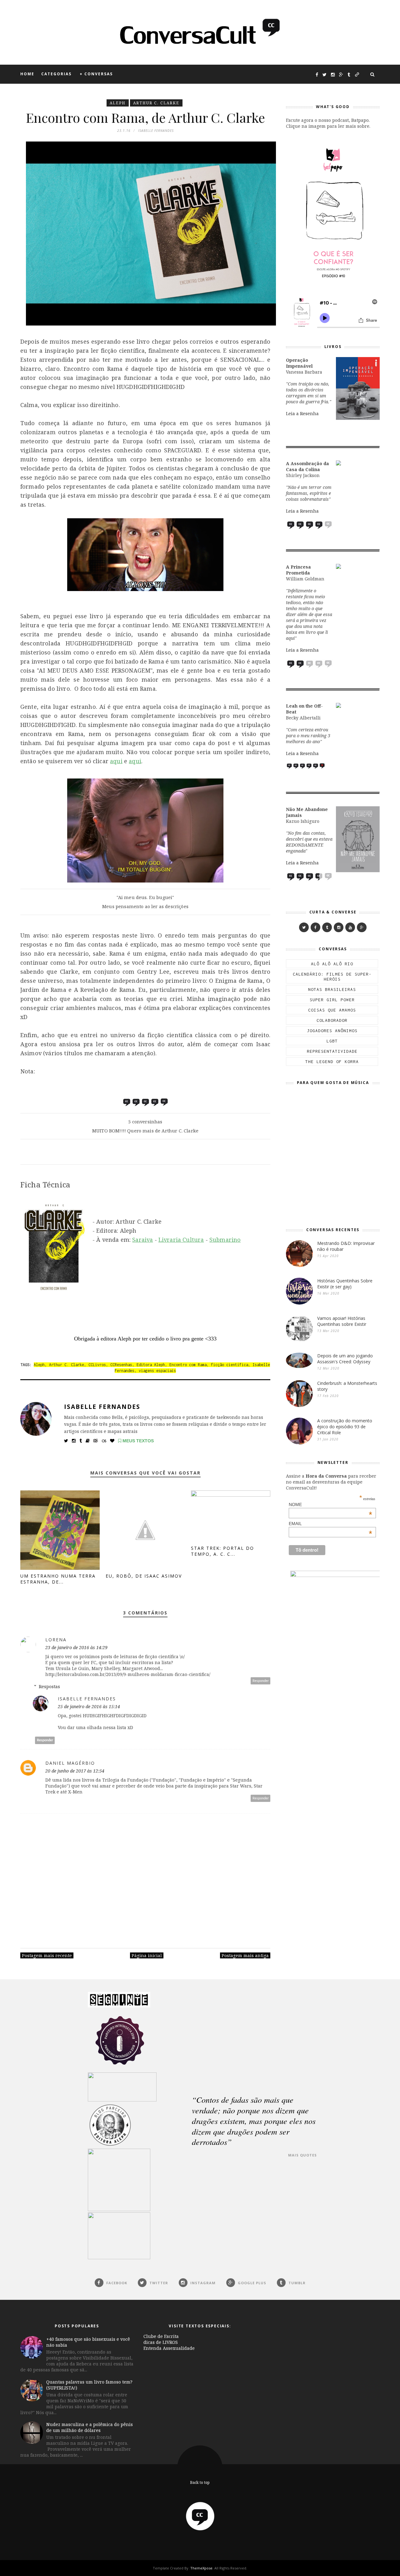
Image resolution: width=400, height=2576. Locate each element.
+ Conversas (96, 74)
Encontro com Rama (188, 1365)
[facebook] (315, 927)
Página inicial (147, 1955)
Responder (261, 1681)
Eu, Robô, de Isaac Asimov (144, 1576)
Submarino (225, 1240)
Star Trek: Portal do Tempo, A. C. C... (222, 1551)
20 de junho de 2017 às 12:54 (75, 1771)
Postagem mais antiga (245, 1955)
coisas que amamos (332, 1010)
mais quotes (302, 2155)
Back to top (200, 2482)
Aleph (118, 103)
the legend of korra (332, 1062)
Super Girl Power (332, 1000)
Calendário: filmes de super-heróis (332, 977)
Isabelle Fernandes (102, 1407)
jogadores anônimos (332, 1031)
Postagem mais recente (47, 1955)
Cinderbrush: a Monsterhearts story (347, 1386)
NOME (331, 1504)
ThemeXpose (201, 2568)
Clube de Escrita (161, 2336)
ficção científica (230, 1365)
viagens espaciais (157, 1371)
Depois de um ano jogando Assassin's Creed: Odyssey (345, 1359)
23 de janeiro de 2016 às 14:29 (76, 1647)
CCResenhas (121, 1365)
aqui (116, 761)
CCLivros (97, 1365)
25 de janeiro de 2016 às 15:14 (89, 1706)
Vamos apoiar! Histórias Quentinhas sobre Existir (342, 1321)
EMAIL (331, 1524)
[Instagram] (339, 927)
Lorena (56, 1640)
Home (27, 74)
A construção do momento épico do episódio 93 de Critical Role (345, 1427)
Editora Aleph (151, 1365)
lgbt (332, 1041)
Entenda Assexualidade (169, 2348)
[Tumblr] (327, 927)
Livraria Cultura (181, 1240)
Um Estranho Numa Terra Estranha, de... (58, 1579)
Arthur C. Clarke (156, 103)
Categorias (56, 74)
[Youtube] (350, 927)
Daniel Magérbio (70, 1763)
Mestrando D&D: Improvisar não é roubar (346, 1246)
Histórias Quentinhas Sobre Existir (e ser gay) (345, 1284)
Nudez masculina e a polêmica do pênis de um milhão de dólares (90, 2427)
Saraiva (142, 1240)
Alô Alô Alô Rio (332, 964)
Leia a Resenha (302, 413)
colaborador (332, 1020)
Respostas (49, 1686)
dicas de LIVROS (161, 2342)
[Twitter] (304, 927)
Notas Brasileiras (332, 989)
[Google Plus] (362, 927)
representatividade (332, 1051)
